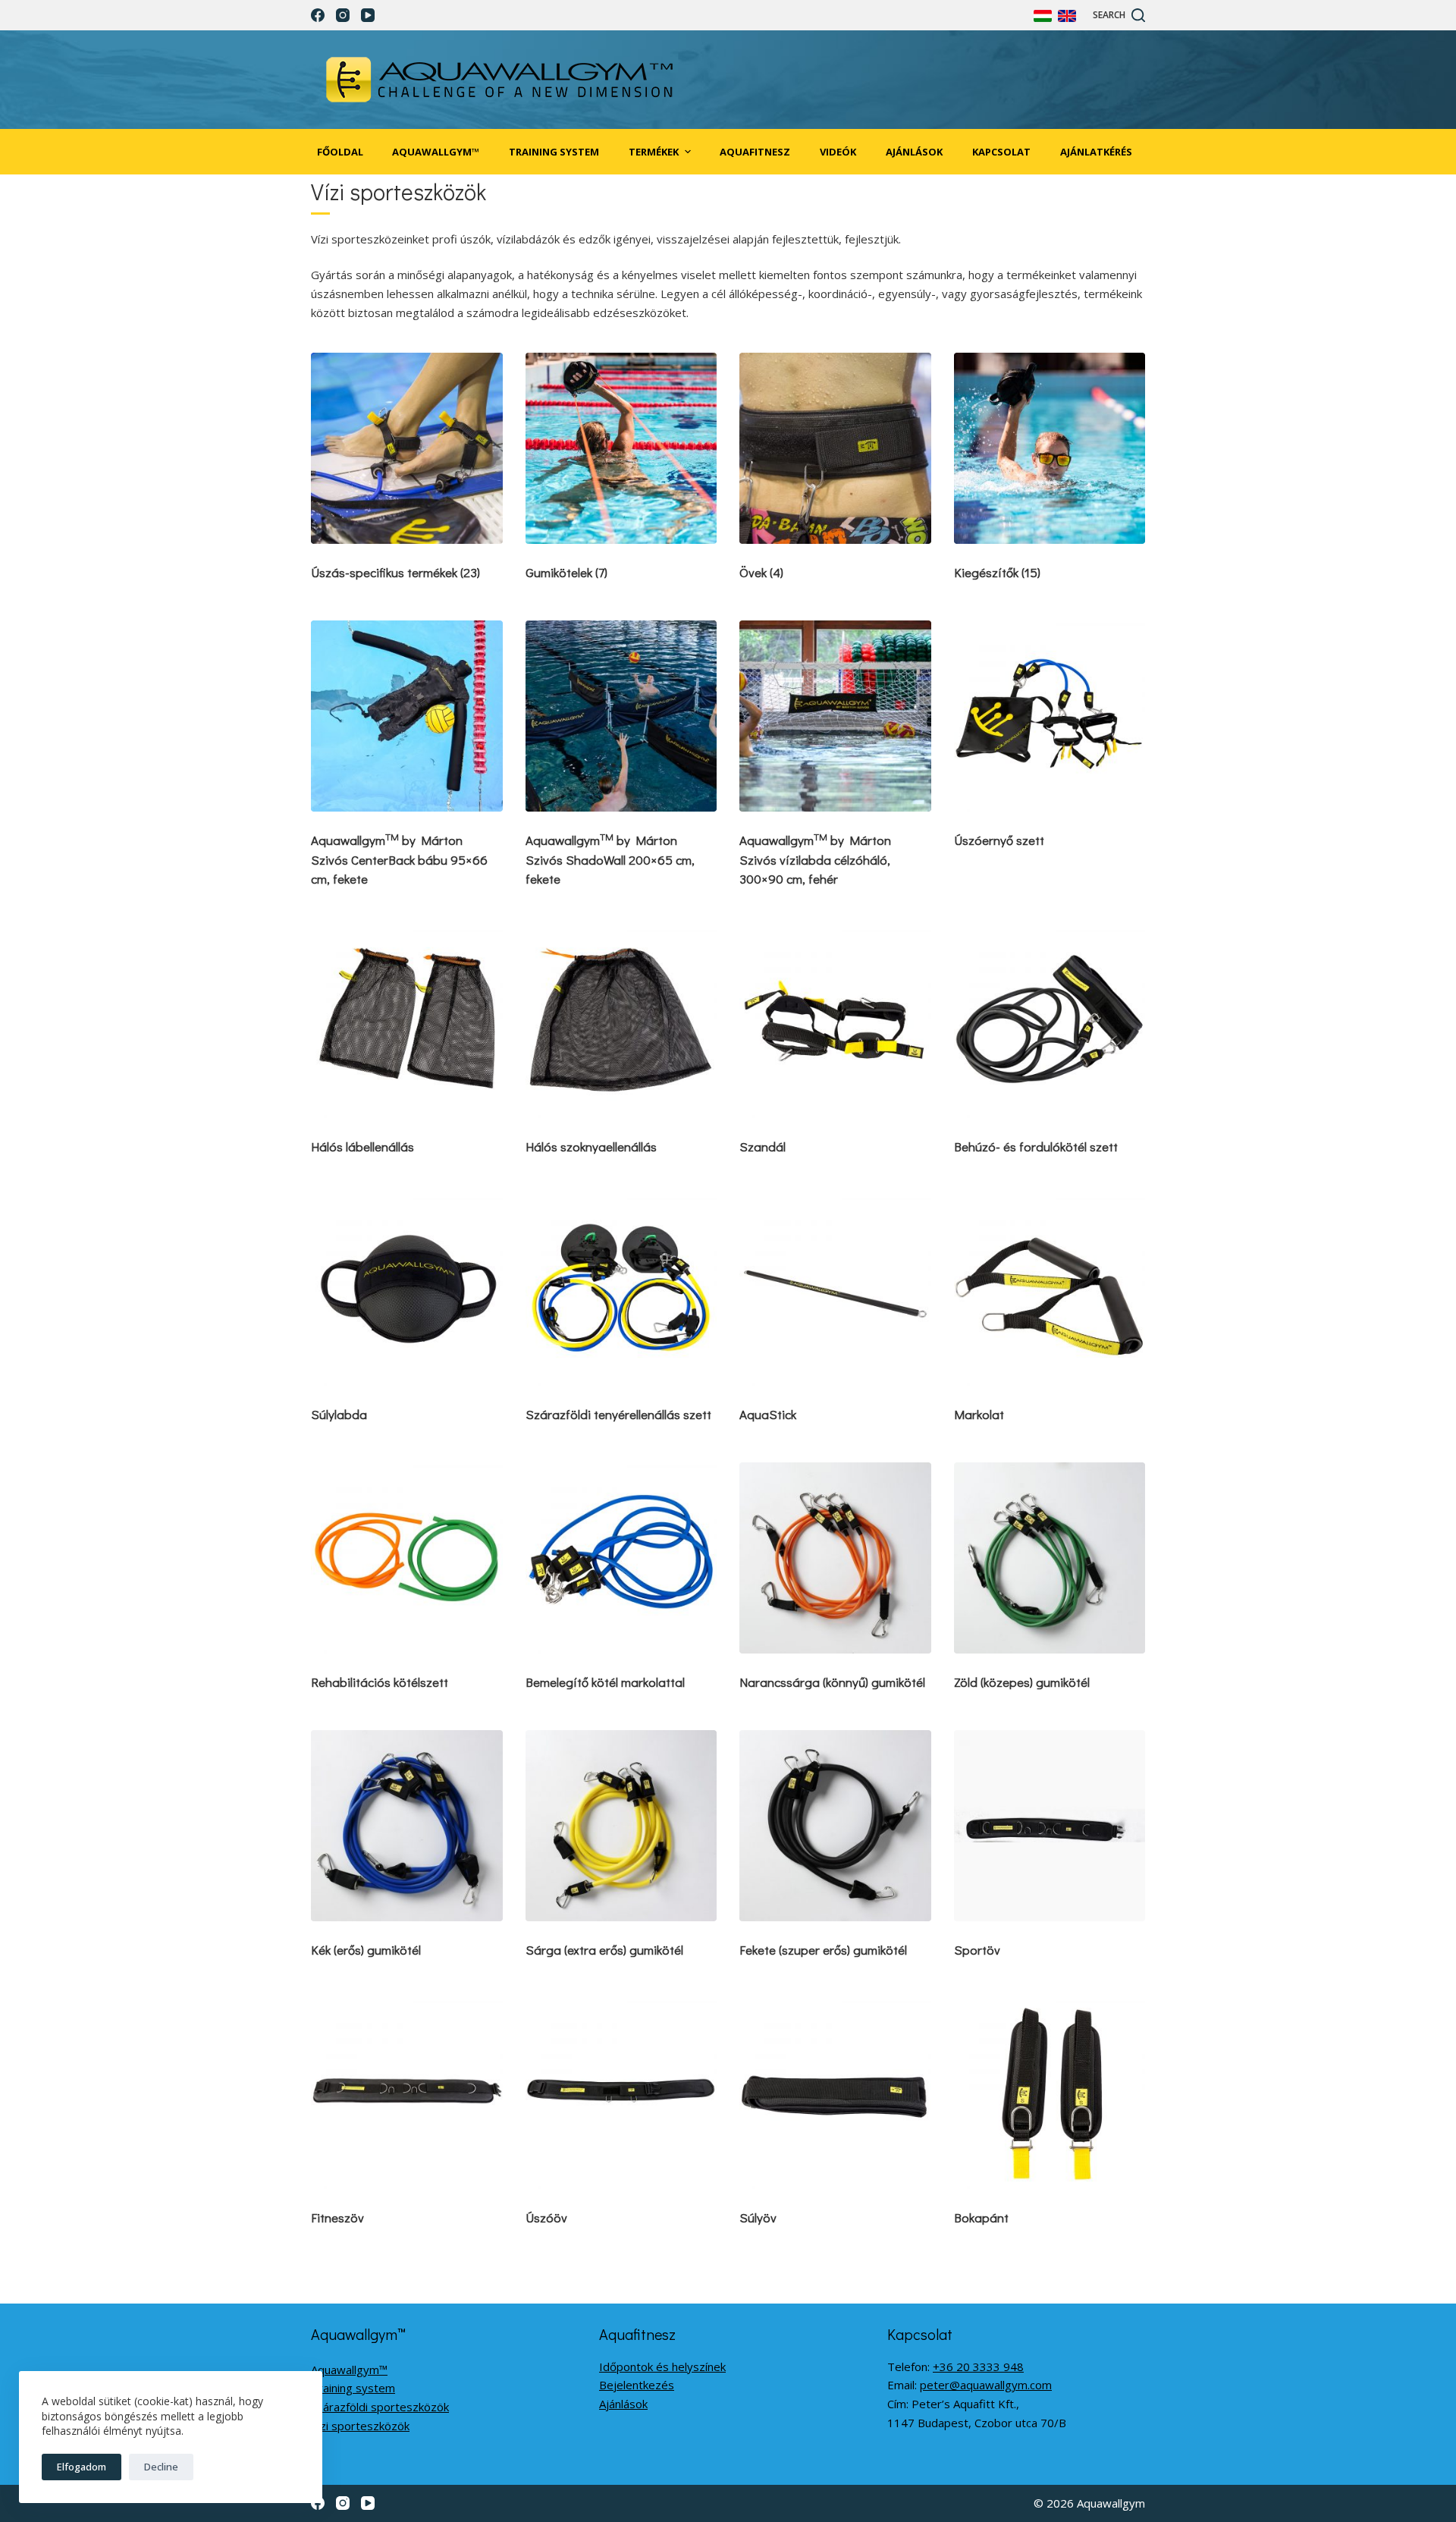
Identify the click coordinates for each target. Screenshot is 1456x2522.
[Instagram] (343, 15)
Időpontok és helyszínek (662, 2367)
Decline (161, 2467)
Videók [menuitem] (838, 152)
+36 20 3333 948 (978, 2367)
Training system (353, 2388)
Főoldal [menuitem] (340, 152)
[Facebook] (318, 15)
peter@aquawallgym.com (986, 2385)
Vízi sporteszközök (360, 2426)
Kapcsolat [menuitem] (1001, 152)
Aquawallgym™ (349, 2370)
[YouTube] (368, 15)
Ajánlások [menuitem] (914, 152)
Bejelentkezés (637, 2385)
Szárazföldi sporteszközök (380, 2407)
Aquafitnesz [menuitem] (755, 152)
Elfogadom (82, 2467)
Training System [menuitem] (554, 152)
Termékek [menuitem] (654, 152)
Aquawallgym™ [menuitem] (436, 152)
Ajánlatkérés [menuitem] (1096, 152)
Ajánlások (623, 2404)
